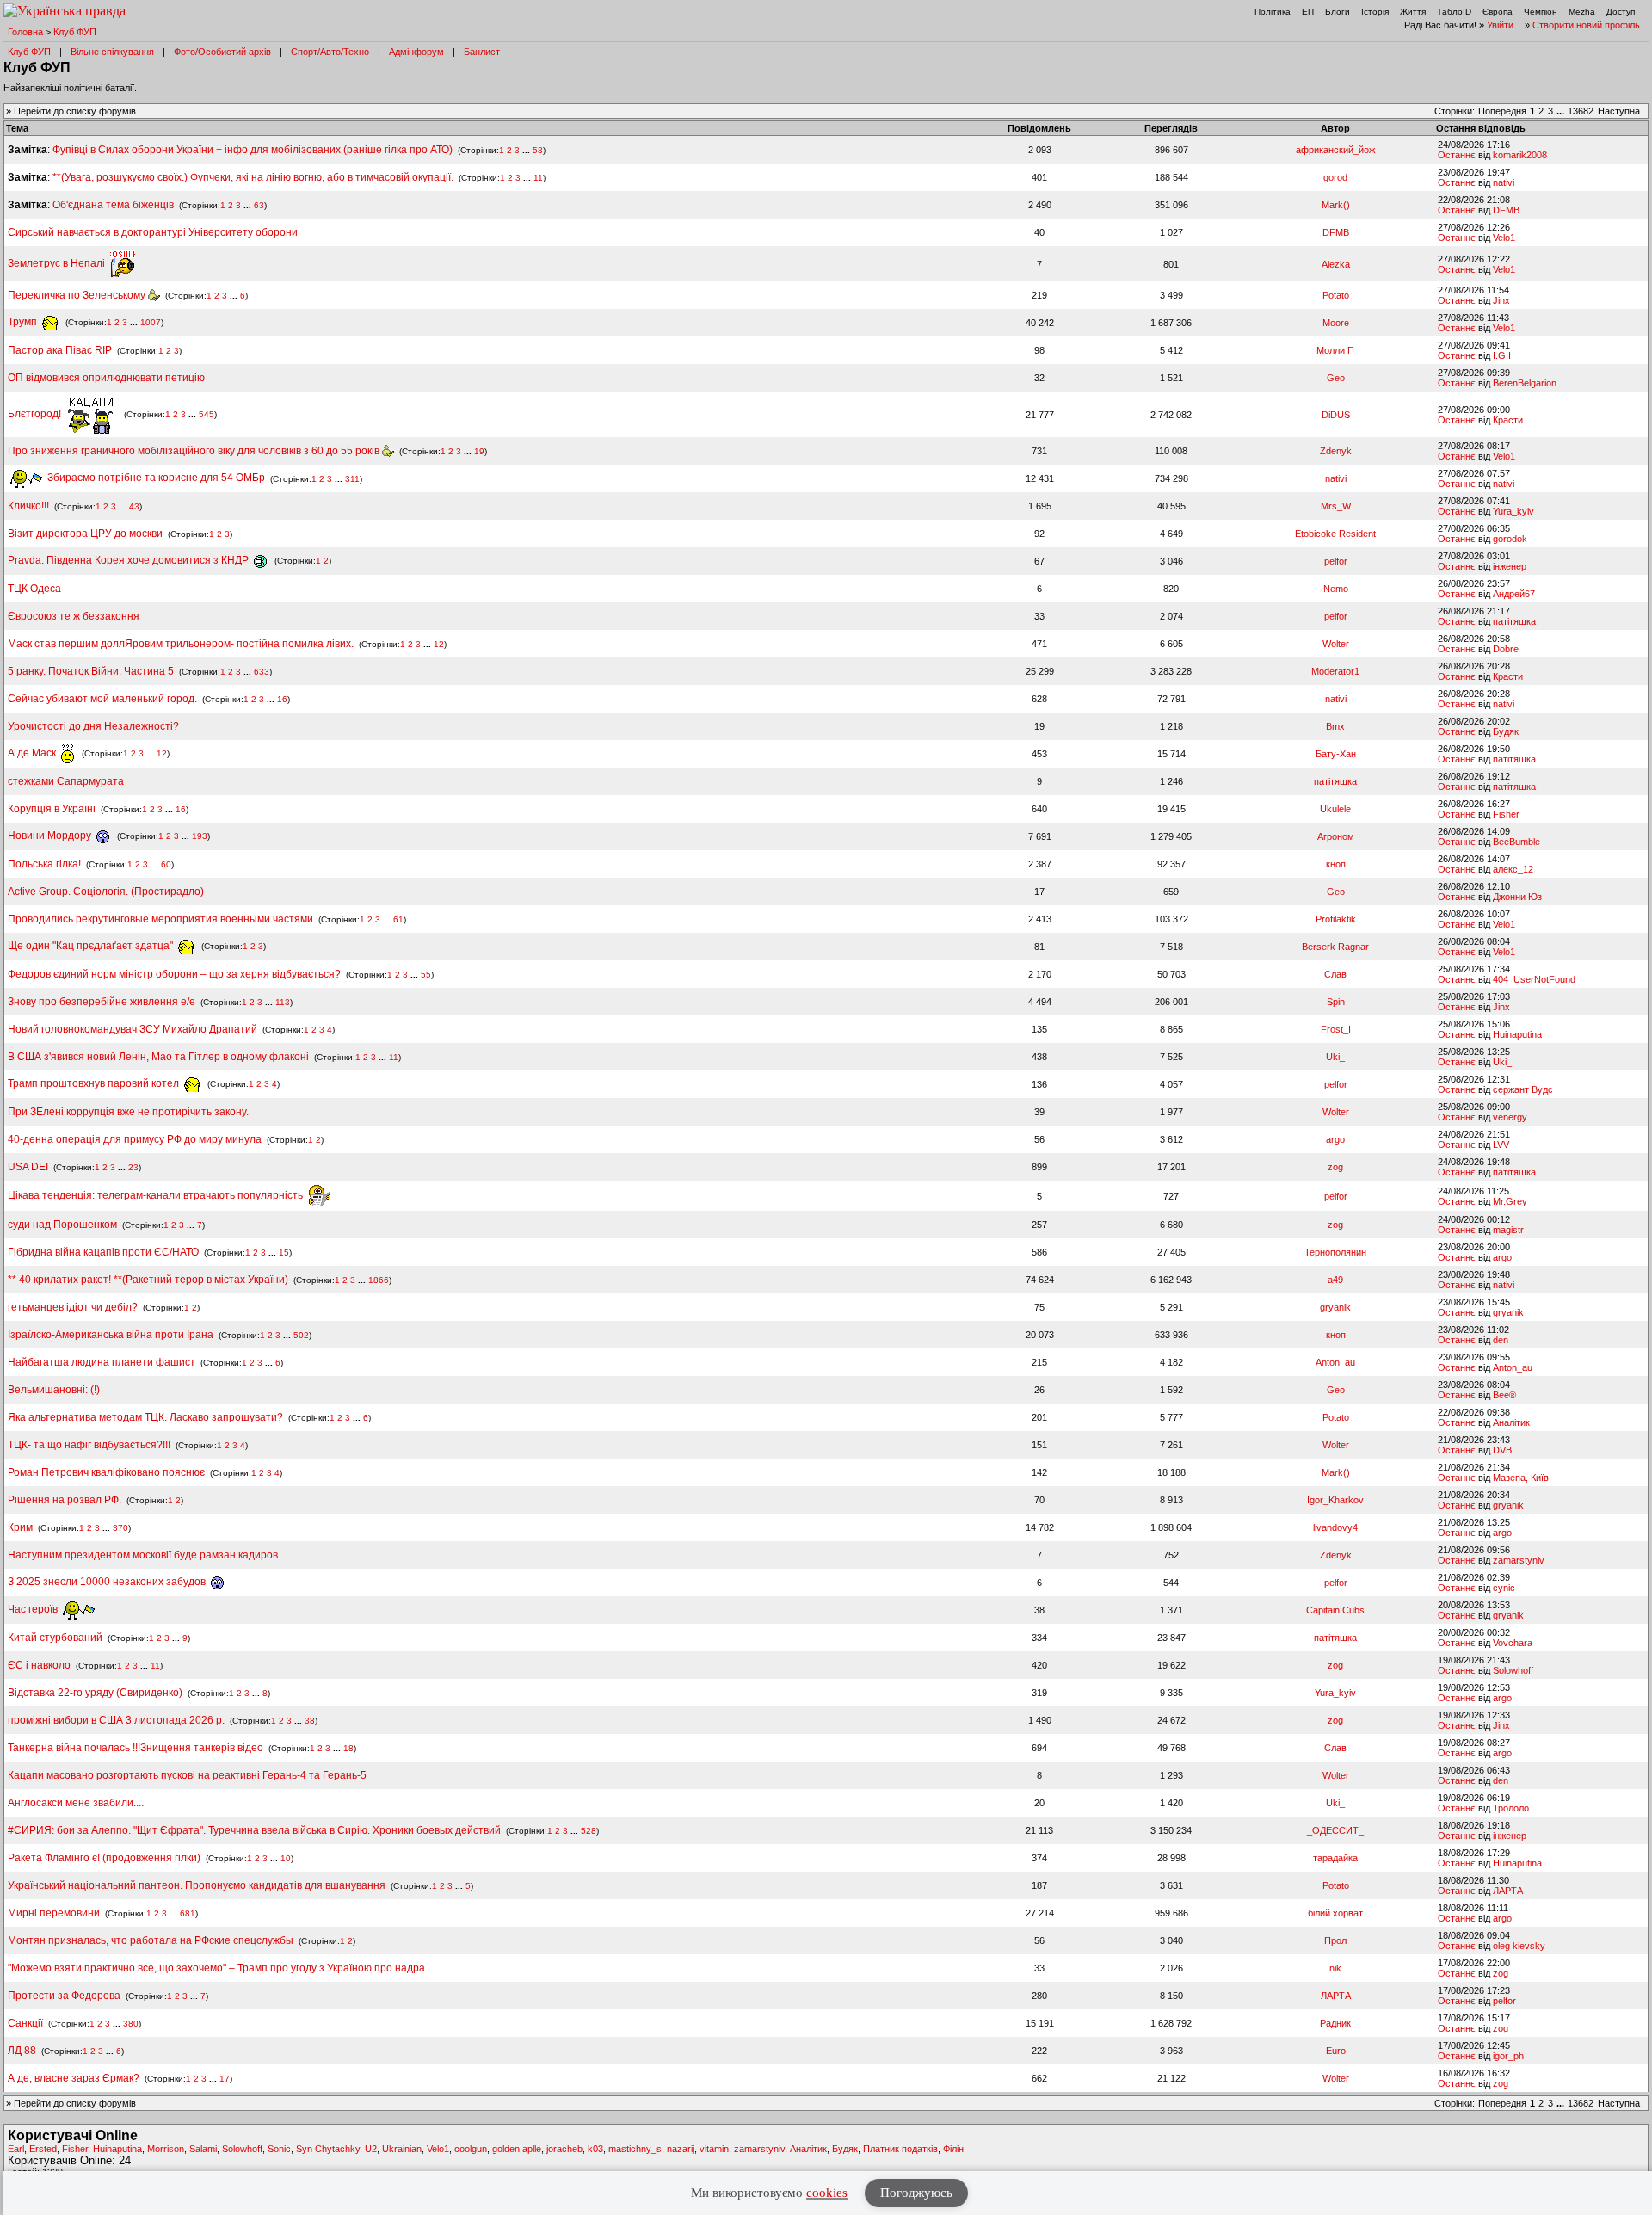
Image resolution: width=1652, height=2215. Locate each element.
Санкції (25, 2023)
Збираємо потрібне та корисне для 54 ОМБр (155, 478)
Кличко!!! (28, 506)
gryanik (1335, 1307)
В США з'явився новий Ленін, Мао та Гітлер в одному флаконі (160, 1057)
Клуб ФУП (75, 32)
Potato (1336, 295)
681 (188, 1913)
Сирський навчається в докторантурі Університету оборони (153, 232)
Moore (1336, 323)
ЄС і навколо (39, 1665)
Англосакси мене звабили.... (76, 1803)
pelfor (1336, 561)
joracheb (564, 2149)
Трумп (24, 322)
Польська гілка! (44, 864)
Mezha (1582, 12)
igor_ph (1508, 2056)
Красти (1508, 420)
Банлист (482, 52)
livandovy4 (1335, 1527)
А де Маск (33, 753)
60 (166, 864)
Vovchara (1513, 1643)
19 (479, 451)
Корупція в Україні (53, 809)
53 (538, 150)
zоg (1335, 1167)
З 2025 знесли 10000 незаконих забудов (108, 1582)
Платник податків (900, 2149)
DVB (1502, 1450)
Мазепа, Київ (1521, 1478)
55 (426, 975)
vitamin (714, 2149)
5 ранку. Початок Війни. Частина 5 (91, 671)
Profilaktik (1336, 919)
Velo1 (1504, 238)
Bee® (1504, 1395)
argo (1335, 1139)
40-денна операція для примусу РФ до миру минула (135, 1139)
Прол (1335, 1940)
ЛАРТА (1508, 1891)
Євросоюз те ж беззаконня (74, 616)
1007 (151, 322)
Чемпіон (1541, 12)
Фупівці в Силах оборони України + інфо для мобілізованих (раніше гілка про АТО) (253, 150)
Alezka (1336, 264)
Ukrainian (402, 2149)
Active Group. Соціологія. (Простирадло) (106, 892)
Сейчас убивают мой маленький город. (102, 699)
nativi (1504, 182)
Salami (203, 2149)
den (1501, 1340)
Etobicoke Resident (1335, 534)
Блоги (1338, 12)
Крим (20, 1527)
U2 (371, 2149)
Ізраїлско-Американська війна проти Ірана (111, 1335)
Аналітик (1511, 1422)
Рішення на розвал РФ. (65, 1500)
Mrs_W (1336, 506)
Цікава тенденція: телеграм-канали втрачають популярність (157, 1195)
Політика (1273, 12)
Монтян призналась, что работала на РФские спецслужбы (151, 1940)
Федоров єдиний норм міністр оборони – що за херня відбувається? (174, 974)
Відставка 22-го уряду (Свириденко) (95, 1693)
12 (439, 644)
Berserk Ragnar (1335, 947)
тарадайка (1335, 1858)
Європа (1498, 12)
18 (348, 1748)
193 (200, 836)
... (1562, 111)
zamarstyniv (1519, 1560)
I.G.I (1502, 355)
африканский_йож (1335, 150)
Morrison (166, 2149)
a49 (1335, 1280)
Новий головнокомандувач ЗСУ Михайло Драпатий (133, 1029)
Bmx (1335, 726)
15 (284, 1252)
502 (301, 1335)
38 (310, 1721)
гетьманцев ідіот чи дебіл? (74, 1307)
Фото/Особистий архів (222, 52)
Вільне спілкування (112, 52)
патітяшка (1514, 621)
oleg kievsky (1519, 1946)
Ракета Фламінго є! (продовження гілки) (104, 1858)
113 (283, 1002)
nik (1335, 1968)
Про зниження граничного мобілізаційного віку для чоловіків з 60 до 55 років (195, 451)
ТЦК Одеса (34, 589)
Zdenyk (1336, 451)
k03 (595, 2149)
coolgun (471, 2149)
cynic (1504, 1588)
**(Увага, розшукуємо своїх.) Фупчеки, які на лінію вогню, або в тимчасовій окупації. (253, 177)
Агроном (1336, 836)
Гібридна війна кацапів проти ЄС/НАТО (105, 1252)
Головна (25, 32)
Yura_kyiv (1513, 511)
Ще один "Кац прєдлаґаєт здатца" (92, 946)
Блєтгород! (36, 414)
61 (398, 919)
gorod (1335, 177)
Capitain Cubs (1335, 1610)
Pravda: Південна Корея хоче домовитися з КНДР (129, 560)
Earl (16, 2149)
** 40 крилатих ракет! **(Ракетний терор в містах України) (148, 1280)
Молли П (1335, 350)
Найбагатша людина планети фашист (102, 1362)
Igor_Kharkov (1335, 1500)
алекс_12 (1513, 869)
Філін (953, 2149)
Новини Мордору (51, 836)
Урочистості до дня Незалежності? (93, 726)
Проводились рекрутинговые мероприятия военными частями (160, 919)
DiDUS (1336, 415)
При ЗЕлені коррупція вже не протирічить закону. (128, 1112)
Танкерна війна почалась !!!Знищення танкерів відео (136, 1748)
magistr (1508, 1230)
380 (131, 2024)
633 (262, 672)
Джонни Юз (1517, 897)
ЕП (1308, 12)
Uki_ (1335, 1057)
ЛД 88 (22, 2051)
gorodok (1510, 539)
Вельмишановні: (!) (54, 1390)
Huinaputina (1517, 1034)
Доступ (1621, 12)
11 (538, 178)
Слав (1335, 974)
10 (286, 1858)
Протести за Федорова (64, 1996)
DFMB (1506, 210)
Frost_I (1336, 1029)
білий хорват (1335, 1913)
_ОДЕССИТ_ (1335, 1830)
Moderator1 (1335, 671)
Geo (1336, 378)
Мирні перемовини (54, 1913)
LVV (1501, 1145)
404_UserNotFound (1534, 979)
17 (225, 2079)
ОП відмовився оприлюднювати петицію (106, 378)
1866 (379, 1280)
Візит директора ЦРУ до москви (85, 534)
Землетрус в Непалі (58, 263)
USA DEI (28, 1167)
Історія (1375, 12)
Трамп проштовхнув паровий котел (95, 1083)
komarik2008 (1520, 155)
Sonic (279, 2149)
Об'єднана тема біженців (113, 205)
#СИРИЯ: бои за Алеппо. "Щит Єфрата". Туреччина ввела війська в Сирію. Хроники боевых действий (254, 1830)
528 (589, 1831)
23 (133, 1167)
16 (282, 699)
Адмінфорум (416, 52)
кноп (1336, 864)
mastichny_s (635, 2149)
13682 (1581, 111)
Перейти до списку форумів (75, 111)
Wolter (1336, 644)
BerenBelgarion (1525, 383)
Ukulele (1335, 809)
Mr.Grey (1510, 1201)
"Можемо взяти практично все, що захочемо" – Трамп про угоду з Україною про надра (216, 1968)
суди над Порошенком (62, 1225)
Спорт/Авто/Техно (330, 52)
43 (134, 506)
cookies (827, 2193)
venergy (1510, 1117)
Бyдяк (1506, 731)
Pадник (1335, 2023)
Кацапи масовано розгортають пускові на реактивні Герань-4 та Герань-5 (187, 1775)
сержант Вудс (1523, 1089)
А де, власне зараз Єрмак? (74, 2078)
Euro (1336, 2051)
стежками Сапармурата (66, 781)
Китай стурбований (55, 1638)
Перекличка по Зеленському (78, 295)
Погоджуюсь (916, 2193)
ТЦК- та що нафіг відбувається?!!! (89, 1445)
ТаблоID (1454, 12)
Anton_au (1335, 1362)
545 (206, 414)
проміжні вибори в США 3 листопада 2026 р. (116, 1720)
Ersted (43, 2149)
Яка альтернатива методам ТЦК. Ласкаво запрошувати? (145, 1417)
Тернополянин (1335, 1252)
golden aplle (517, 2149)
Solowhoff (1513, 1670)
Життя (1413, 12)
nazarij (681, 2149)
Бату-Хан (1336, 754)
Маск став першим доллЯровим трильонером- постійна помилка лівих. (181, 644)
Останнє (1457, 155)
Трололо (1511, 1808)
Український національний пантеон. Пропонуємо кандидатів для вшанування (198, 1885)
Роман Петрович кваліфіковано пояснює (106, 1472)
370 (120, 1528)
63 (259, 205)
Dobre (1506, 649)
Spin (1336, 1002)
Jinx (1501, 300)
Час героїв (34, 1609)
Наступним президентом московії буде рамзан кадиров (143, 1555)
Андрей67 (1514, 594)
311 (352, 478)
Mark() (1336, 205)
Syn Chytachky (328, 2149)
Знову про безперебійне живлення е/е (103, 1002)
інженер (1510, 566)
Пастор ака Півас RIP (60, 350)
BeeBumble (1516, 842)
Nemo (1336, 589)
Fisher (1506, 814)
